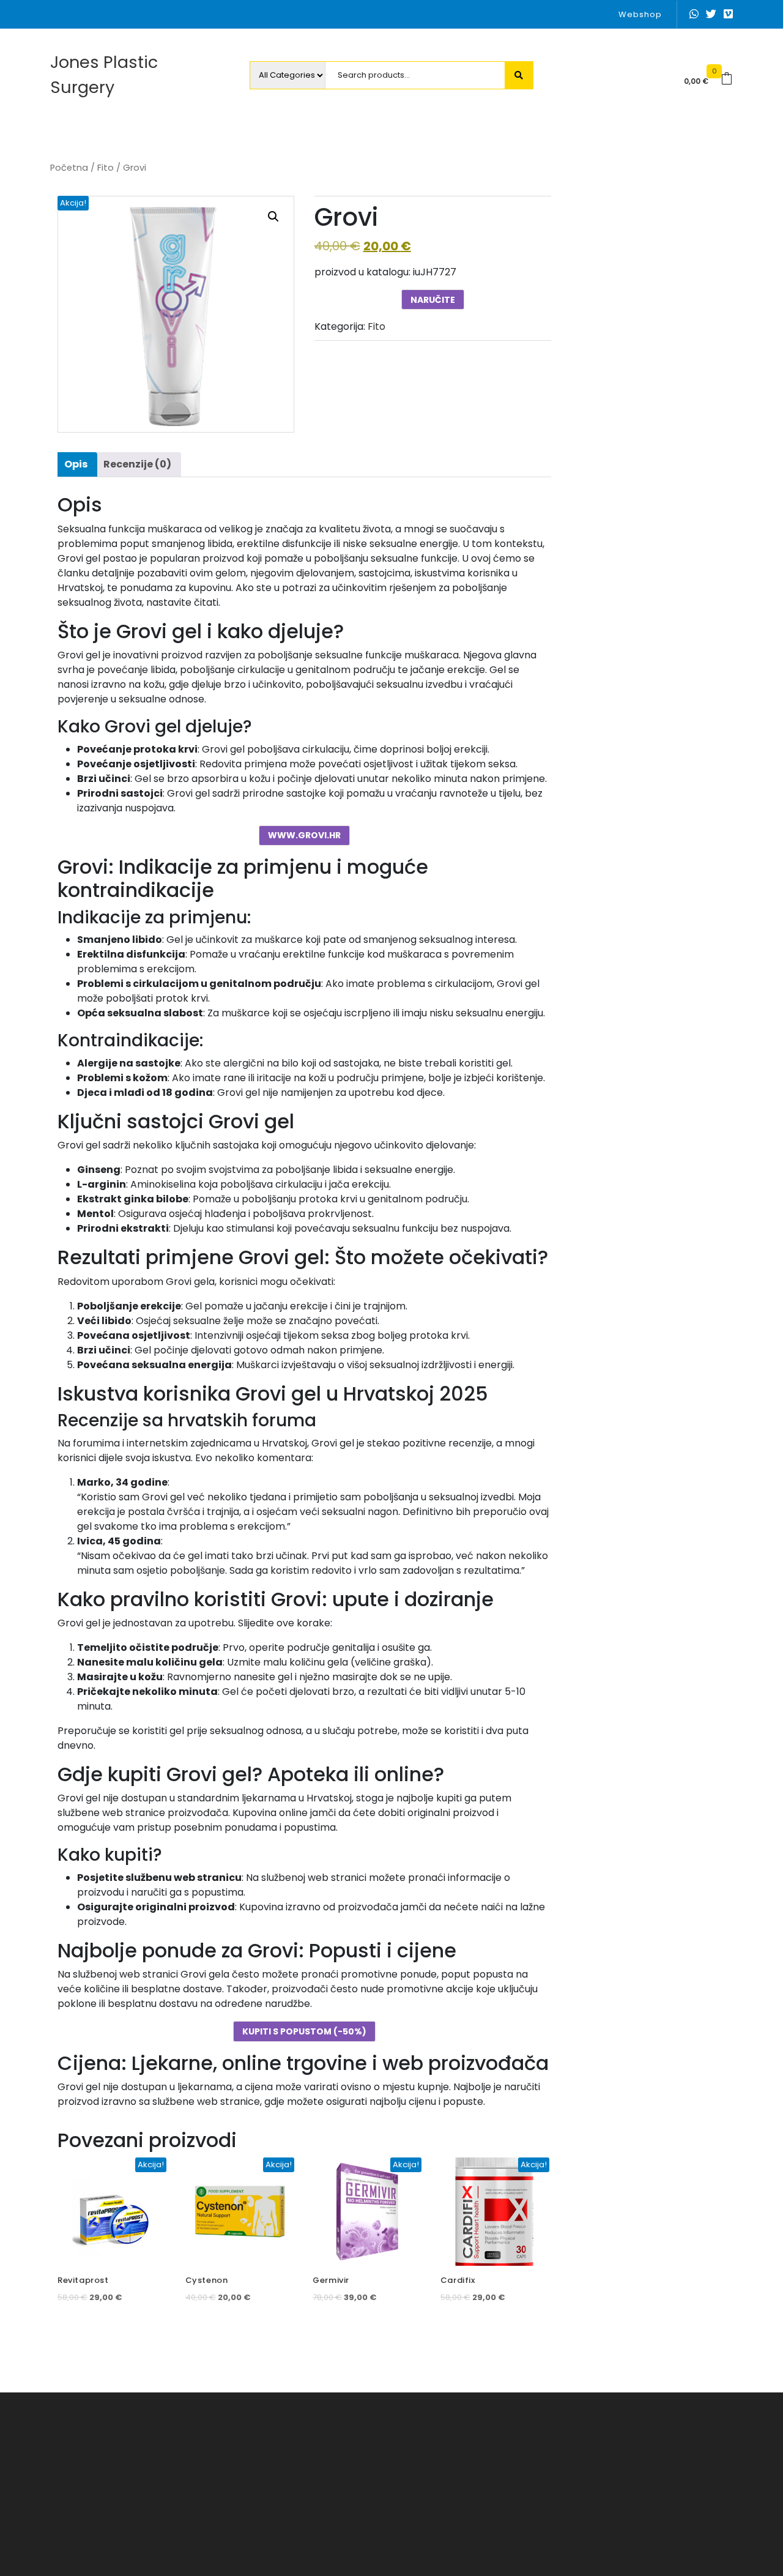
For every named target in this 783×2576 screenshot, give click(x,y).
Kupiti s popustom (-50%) (304, 2031)
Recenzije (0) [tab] (137, 464)
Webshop (640, 14)
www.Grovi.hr (304, 835)
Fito (106, 168)
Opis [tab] (76, 464)
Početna (69, 168)
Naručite (433, 300)
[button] (273, 217)
